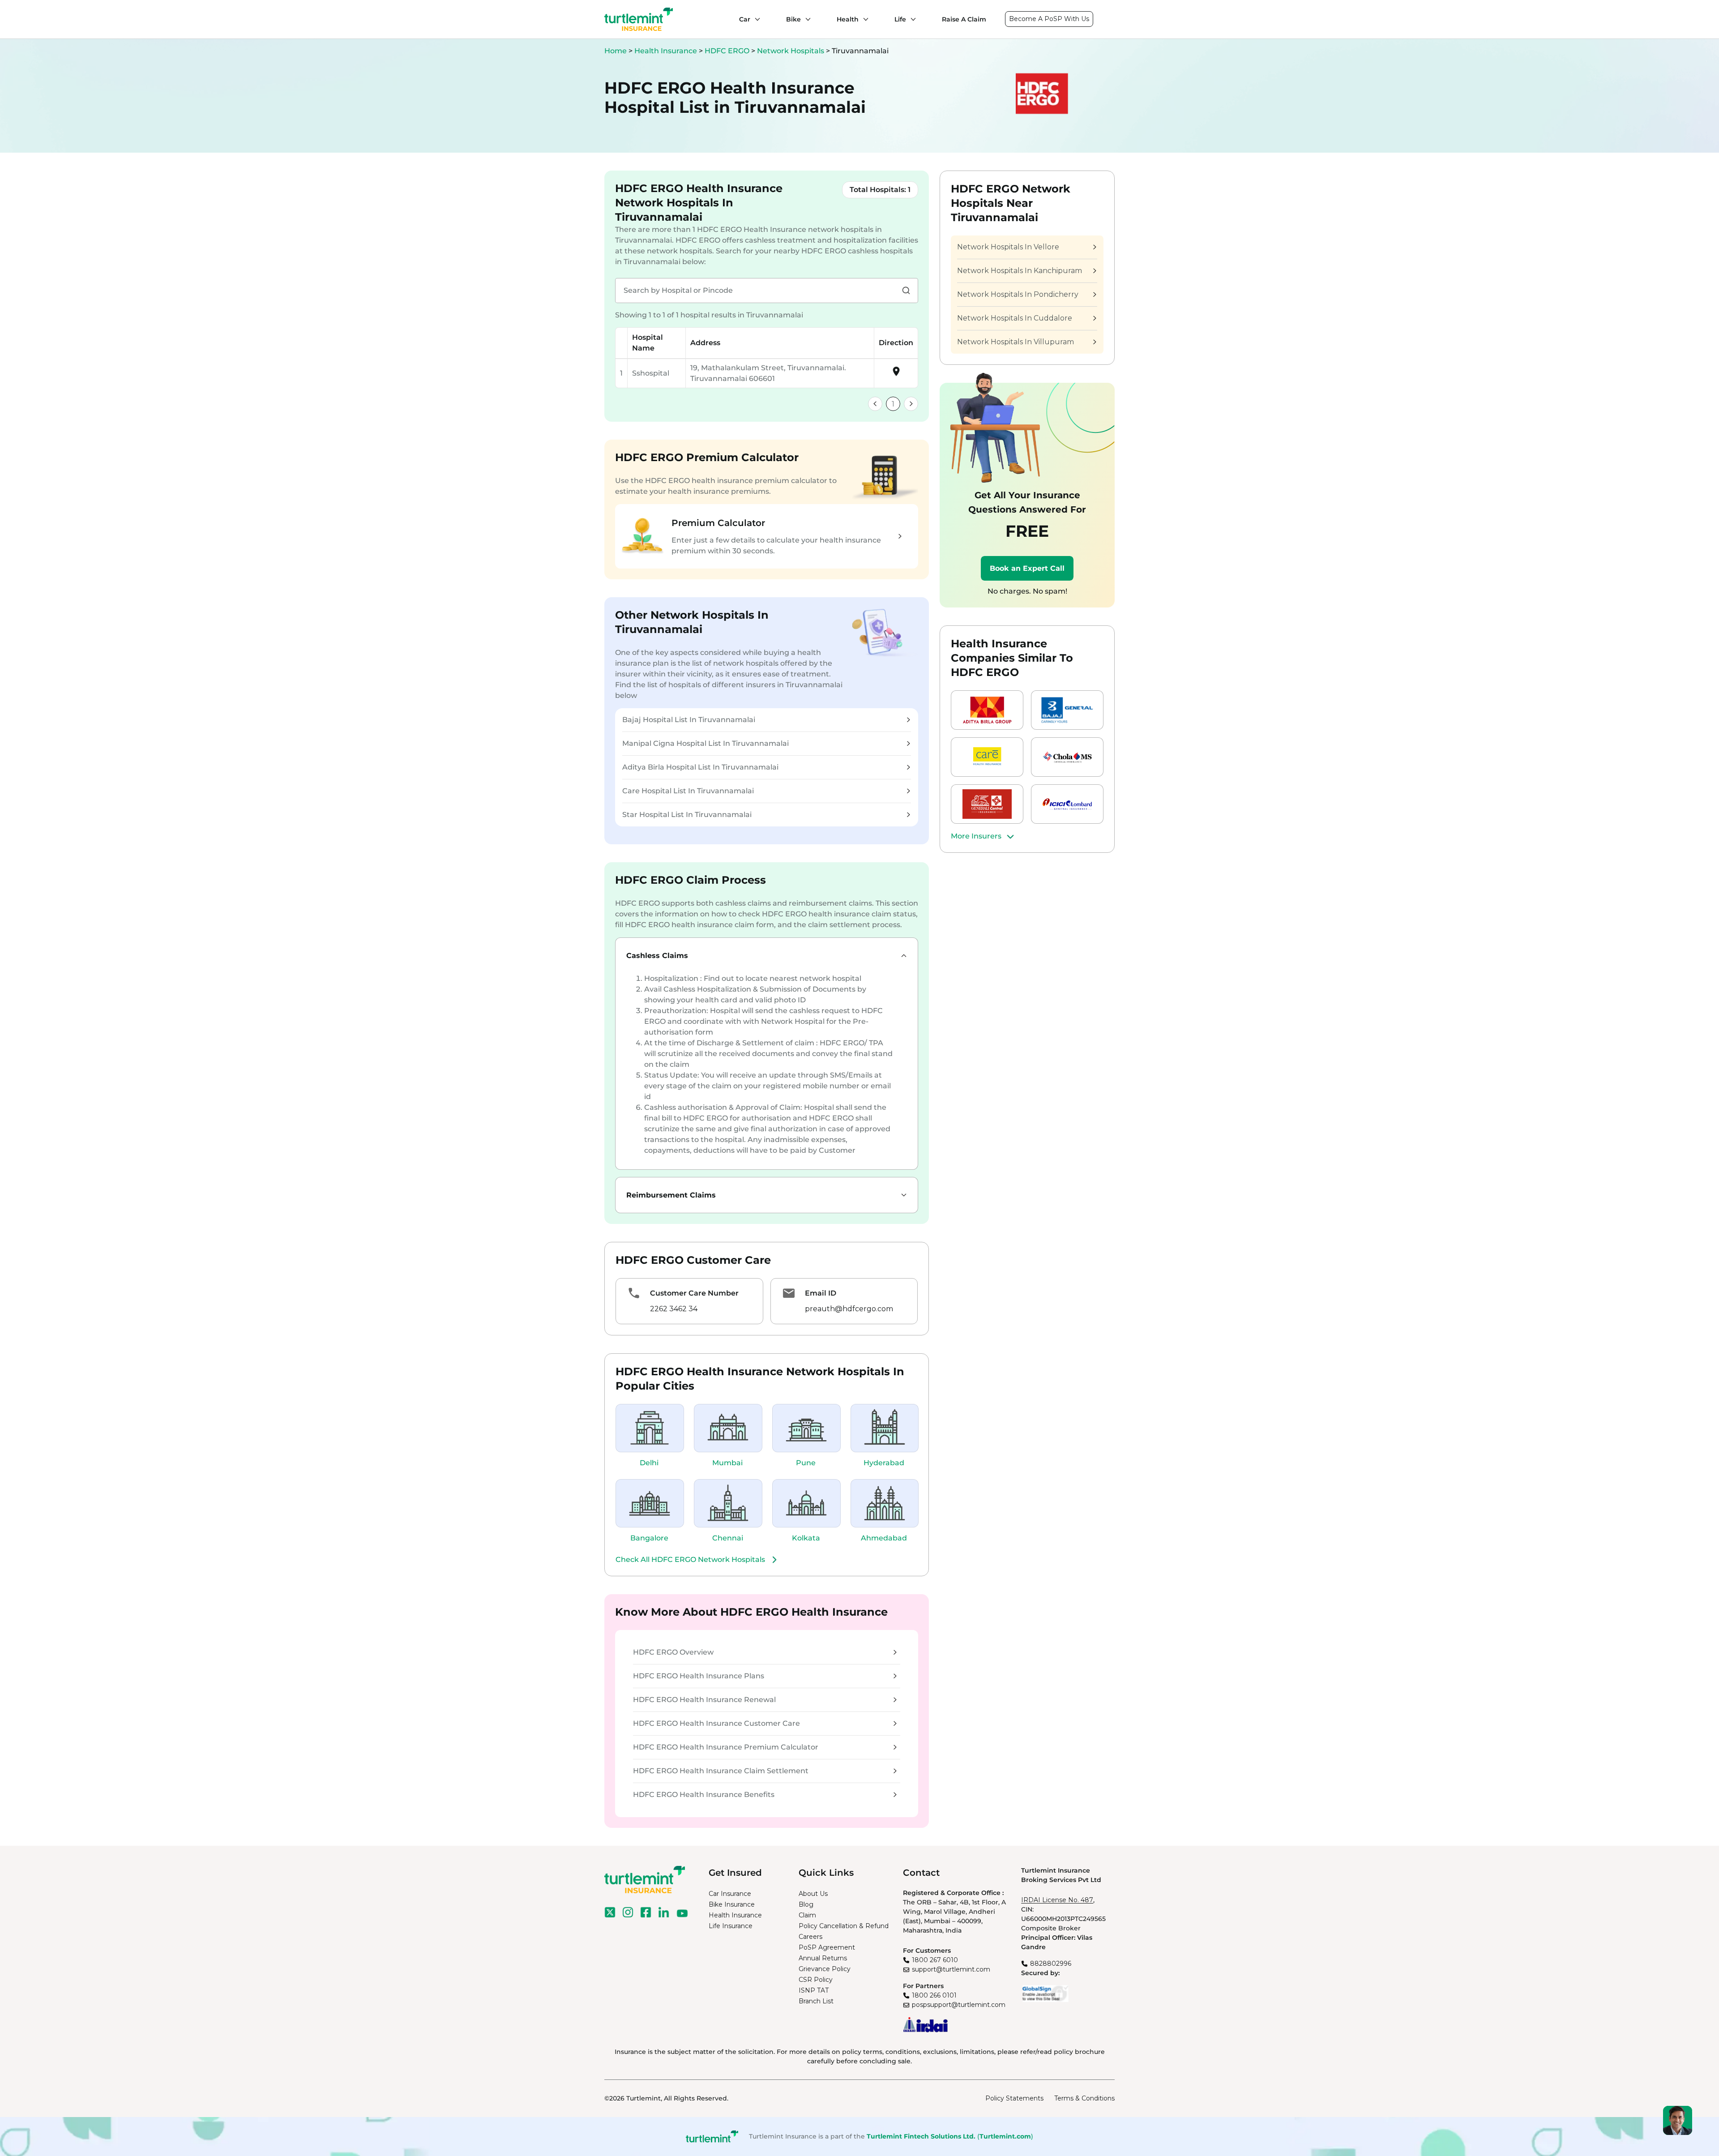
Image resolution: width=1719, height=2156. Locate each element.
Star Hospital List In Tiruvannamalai (687, 815)
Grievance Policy (825, 1969)
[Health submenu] (864, 19)
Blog (806, 1904)
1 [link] (893, 404)
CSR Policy (816, 1980)
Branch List (816, 2001)
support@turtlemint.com (951, 1969)
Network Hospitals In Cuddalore (1015, 318)
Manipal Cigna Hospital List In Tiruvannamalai (706, 743)
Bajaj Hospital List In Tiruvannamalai (689, 720)
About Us (813, 1894)
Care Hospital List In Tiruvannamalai (688, 791)
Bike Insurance (732, 1904)
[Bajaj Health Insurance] (1067, 710)
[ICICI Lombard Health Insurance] (1067, 804)
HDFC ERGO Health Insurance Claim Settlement (721, 1771)
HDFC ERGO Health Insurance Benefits (704, 1795)
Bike (793, 19)
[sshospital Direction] (896, 374)
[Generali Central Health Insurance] (987, 804)
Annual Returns (823, 1958)
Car (745, 19)
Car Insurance (730, 1894)
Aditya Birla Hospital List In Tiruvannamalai (700, 767)
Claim (807, 1915)
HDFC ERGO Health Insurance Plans (699, 1676)
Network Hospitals (791, 51)
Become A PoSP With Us (1049, 19)
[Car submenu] (755, 19)
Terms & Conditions (1084, 2098)
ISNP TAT (814, 1990)
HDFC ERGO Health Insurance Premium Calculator (726, 1747)
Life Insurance (731, 1926)
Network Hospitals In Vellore (1008, 247)
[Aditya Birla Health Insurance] (987, 710)
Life (900, 19)
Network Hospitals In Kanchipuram (1020, 271)
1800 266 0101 (934, 1995)
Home (616, 51)
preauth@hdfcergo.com (849, 1309)
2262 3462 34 (674, 1309)
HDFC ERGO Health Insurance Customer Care (716, 1723)
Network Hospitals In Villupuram (1016, 342)
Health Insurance (666, 51)
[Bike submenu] (806, 19)
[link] (875, 404)
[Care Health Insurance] (987, 757)
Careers (810, 1937)
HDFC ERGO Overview (673, 1652)
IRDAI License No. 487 (1057, 1900)
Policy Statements (1014, 2098)
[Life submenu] (911, 19)
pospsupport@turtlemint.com (959, 2005)
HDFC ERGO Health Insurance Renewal (704, 1700)
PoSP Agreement (827, 1947)
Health (848, 19)
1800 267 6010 (935, 1960)
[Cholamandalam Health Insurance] (1067, 757)
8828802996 (1051, 1963)
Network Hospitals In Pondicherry (1018, 294)
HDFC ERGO (728, 51)
